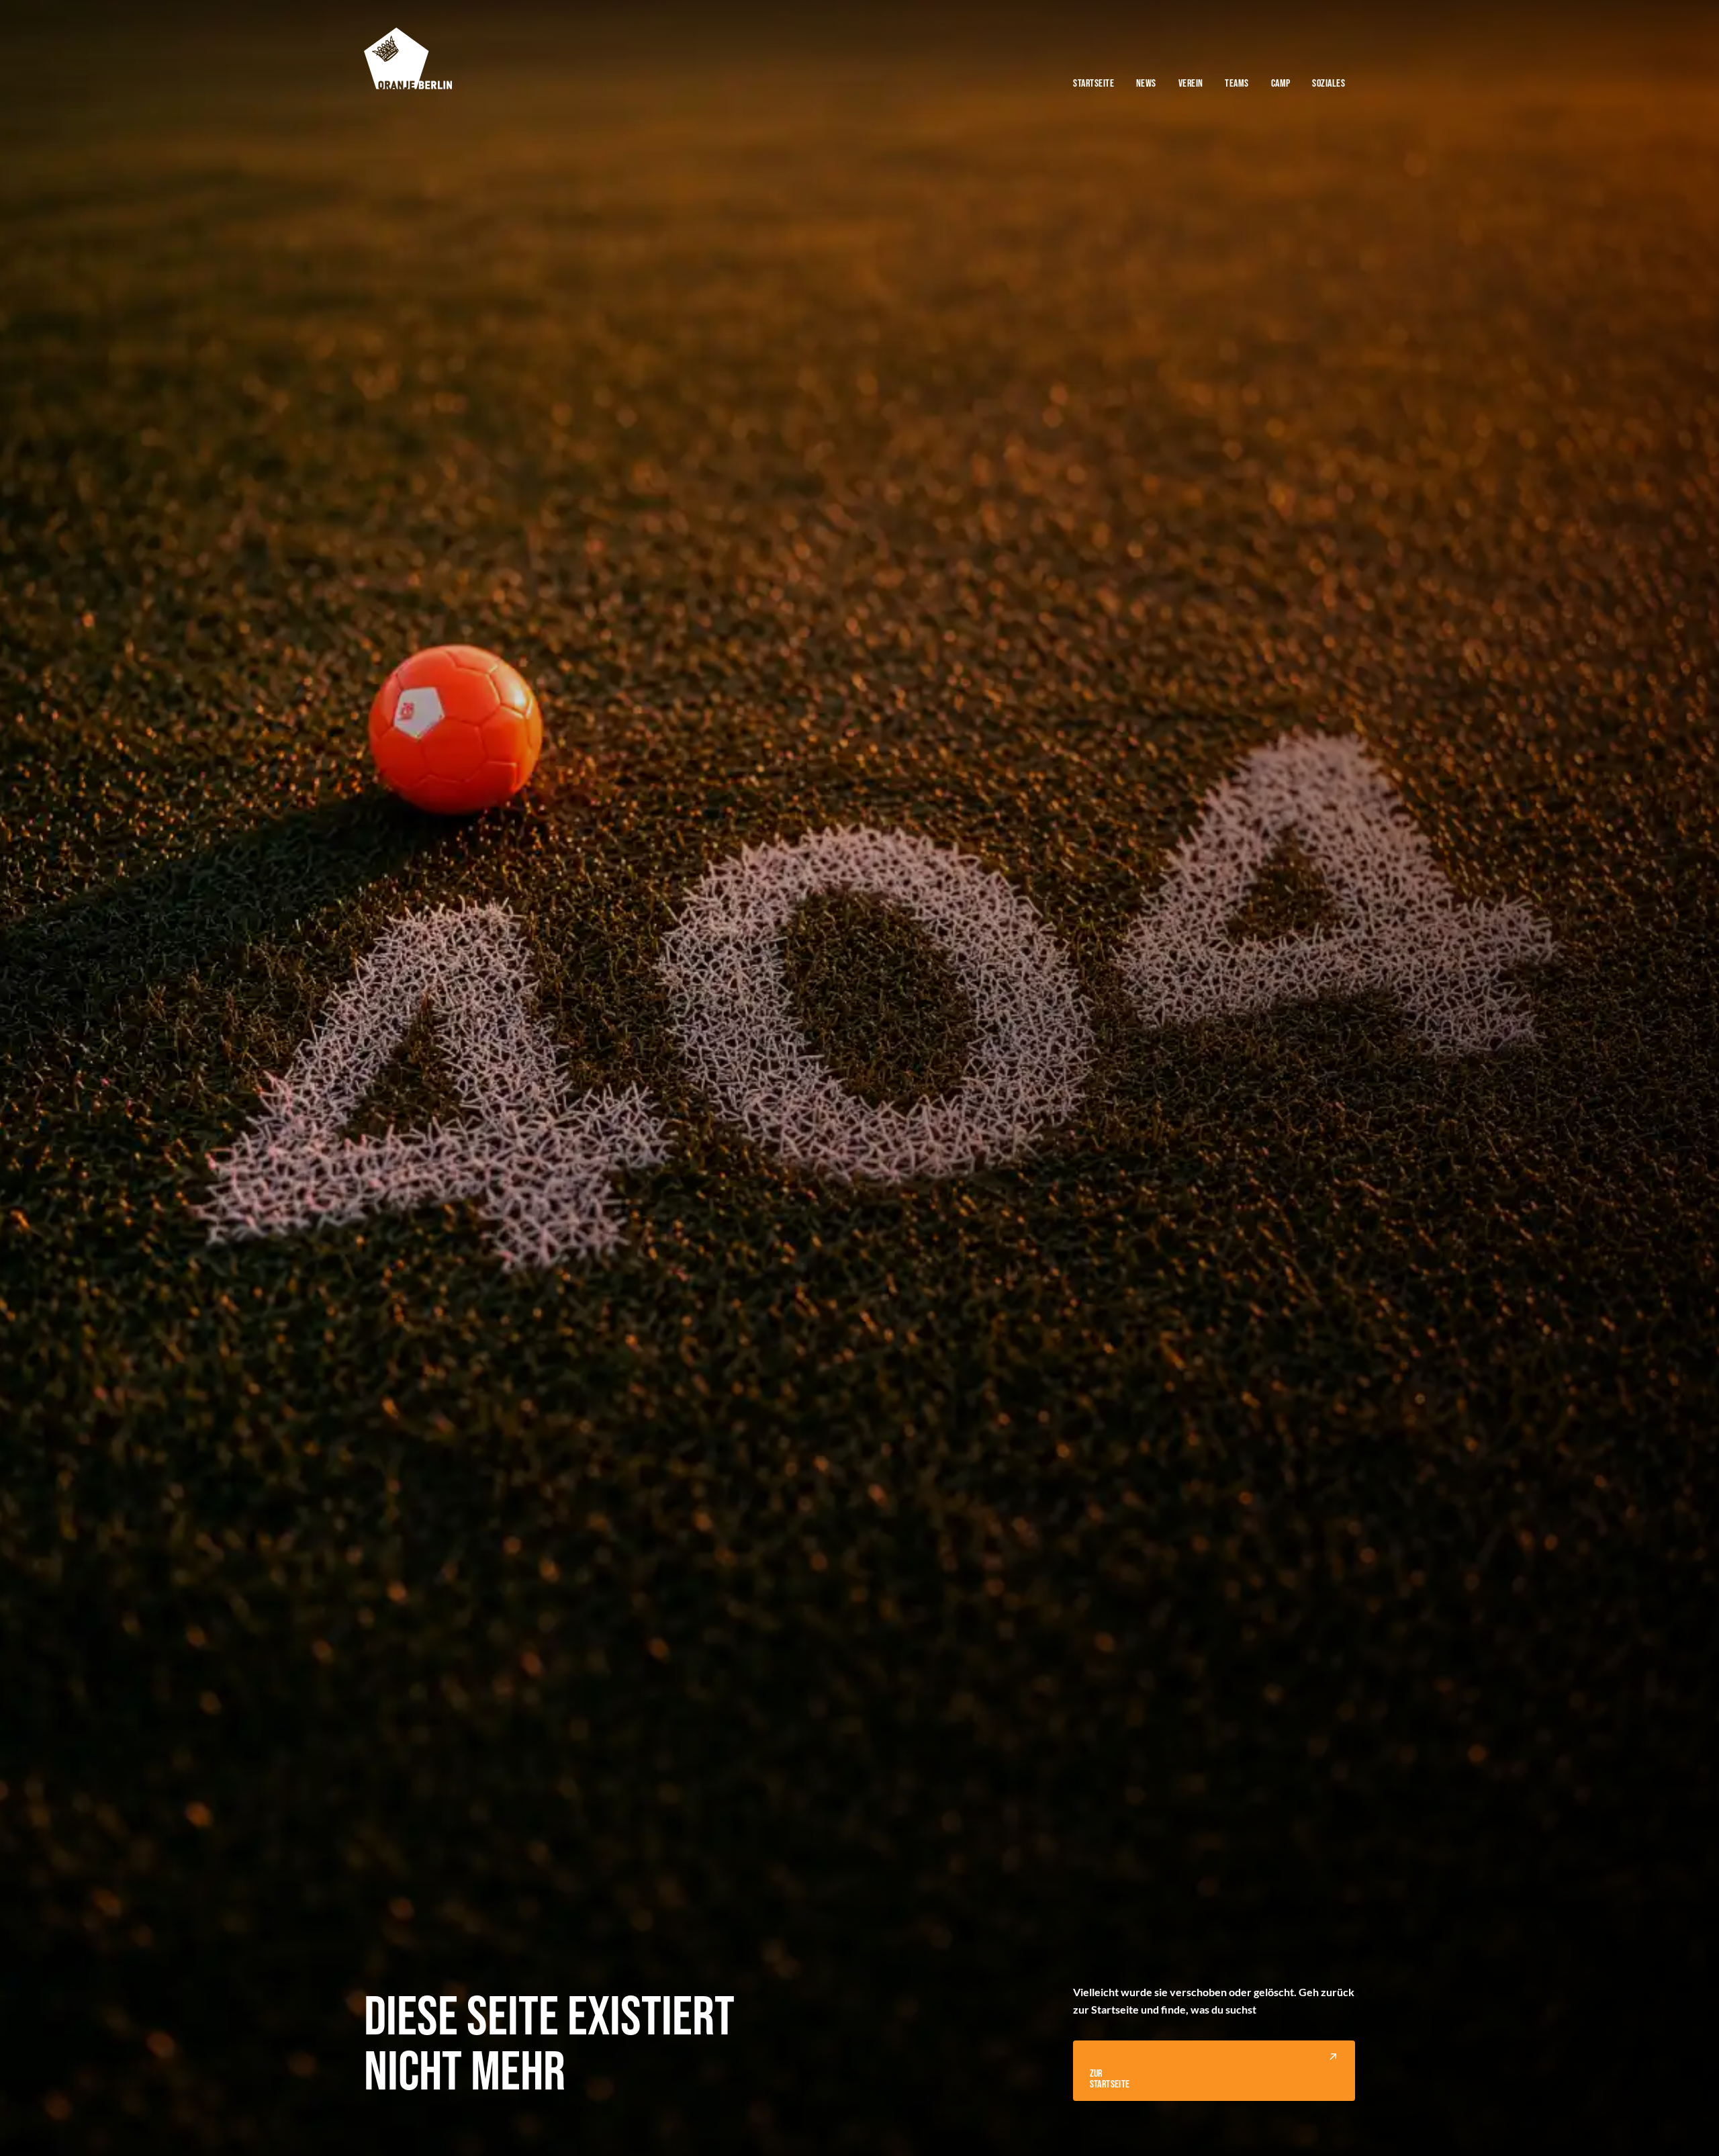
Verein (1191, 83)
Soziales (1329, 83)
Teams (1237, 83)
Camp (1281, 83)
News (1146, 83)
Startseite (1094, 83)
